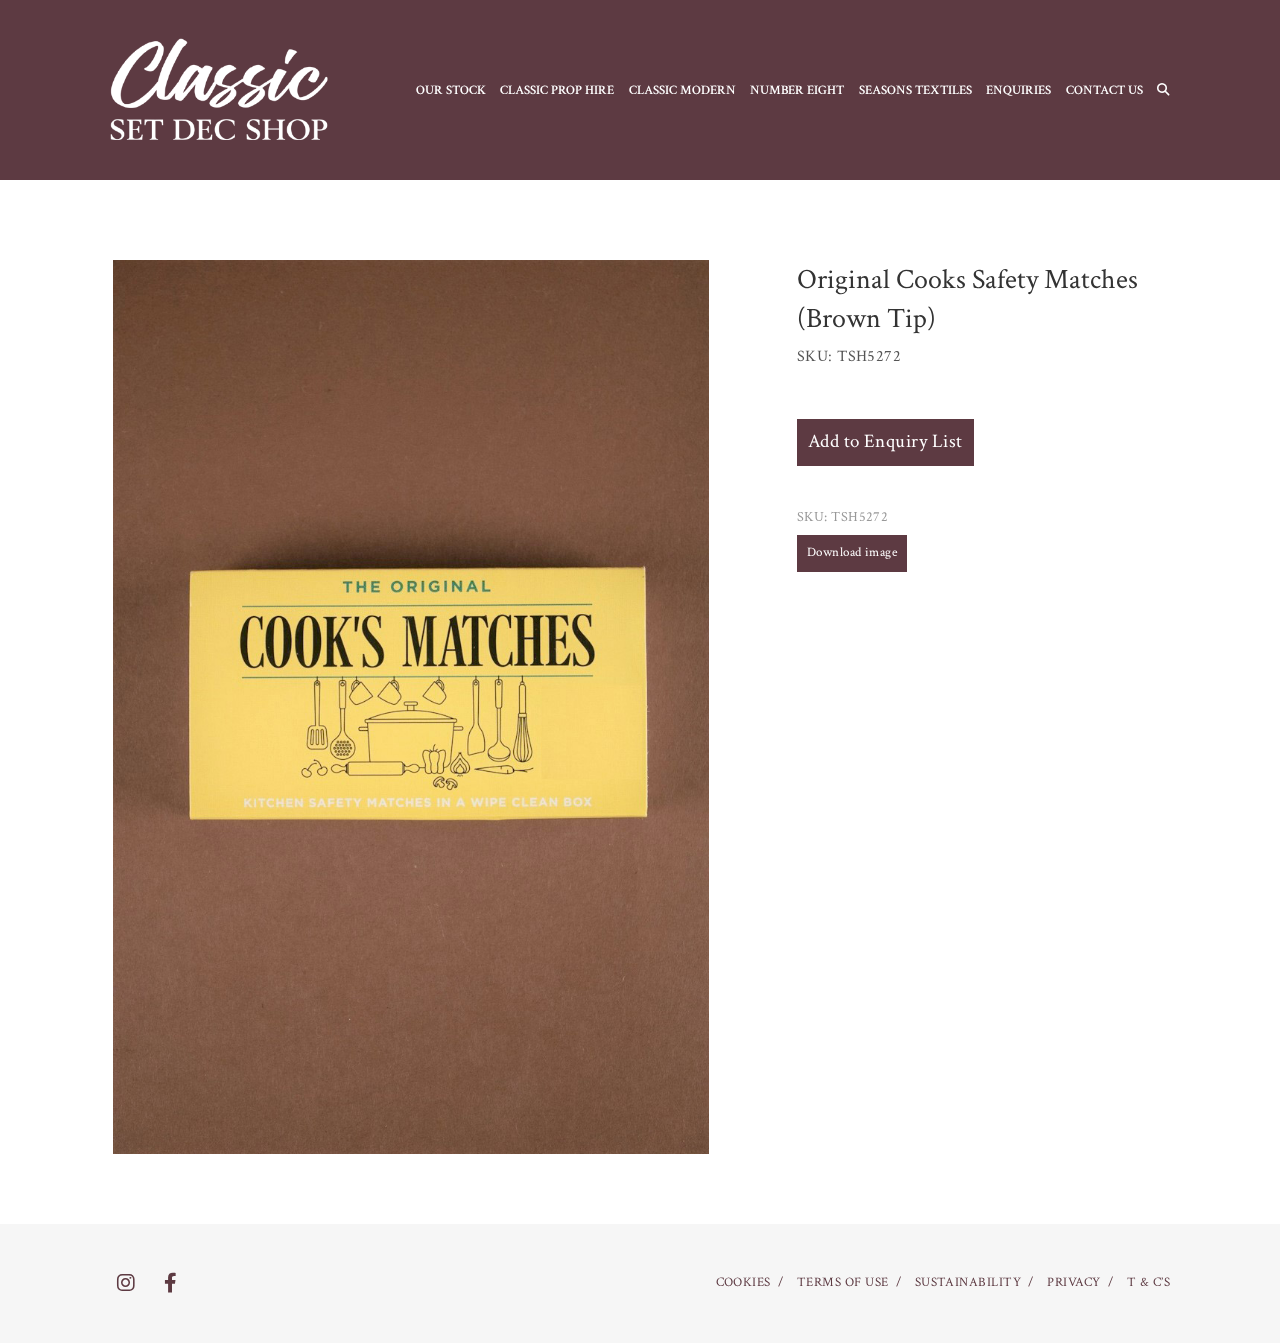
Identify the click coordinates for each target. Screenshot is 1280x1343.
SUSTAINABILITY (968, 1282)
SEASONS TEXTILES (915, 90)
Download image (852, 552)
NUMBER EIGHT (797, 90)
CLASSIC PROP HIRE (557, 90)
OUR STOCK (451, 90)
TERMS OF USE (843, 1282)
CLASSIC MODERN (682, 90)
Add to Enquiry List (885, 441)
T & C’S (1148, 1282)
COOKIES (743, 1282)
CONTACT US (1104, 90)
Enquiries (1018, 90)
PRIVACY (1073, 1282)
